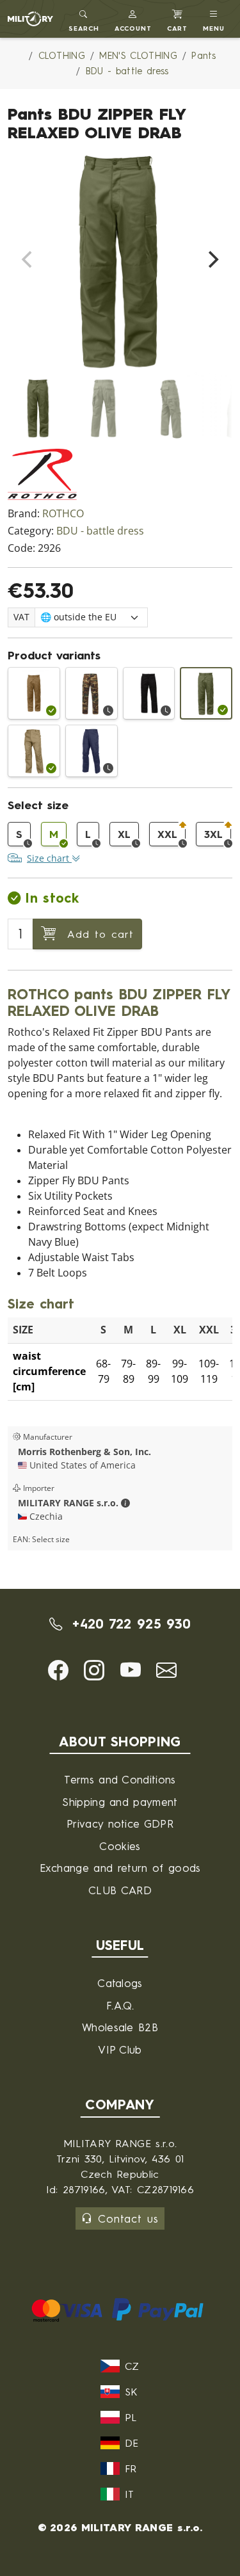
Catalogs (120, 1983)
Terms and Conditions (120, 1779)
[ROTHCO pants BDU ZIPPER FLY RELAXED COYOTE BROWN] (34, 693)
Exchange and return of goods (120, 1868)
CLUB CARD (120, 1890)
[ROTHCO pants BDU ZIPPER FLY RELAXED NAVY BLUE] (92, 751)
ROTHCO (63, 514)
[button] (133, 19)
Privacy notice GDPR (120, 1823)
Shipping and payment (120, 1802)
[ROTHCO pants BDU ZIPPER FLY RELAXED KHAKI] (34, 751)
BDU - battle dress (100, 531)
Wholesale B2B (120, 2027)
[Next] (212, 259)
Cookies (120, 1846)
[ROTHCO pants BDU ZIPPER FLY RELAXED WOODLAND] (92, 693)
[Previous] (28, 259)
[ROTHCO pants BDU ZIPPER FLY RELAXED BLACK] (149, 693)
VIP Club (120, 2049)
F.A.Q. (120, 2005)
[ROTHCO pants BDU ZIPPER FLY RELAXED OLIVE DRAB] (206, 693)
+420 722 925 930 (129, 1624)
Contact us (128, 2218)
